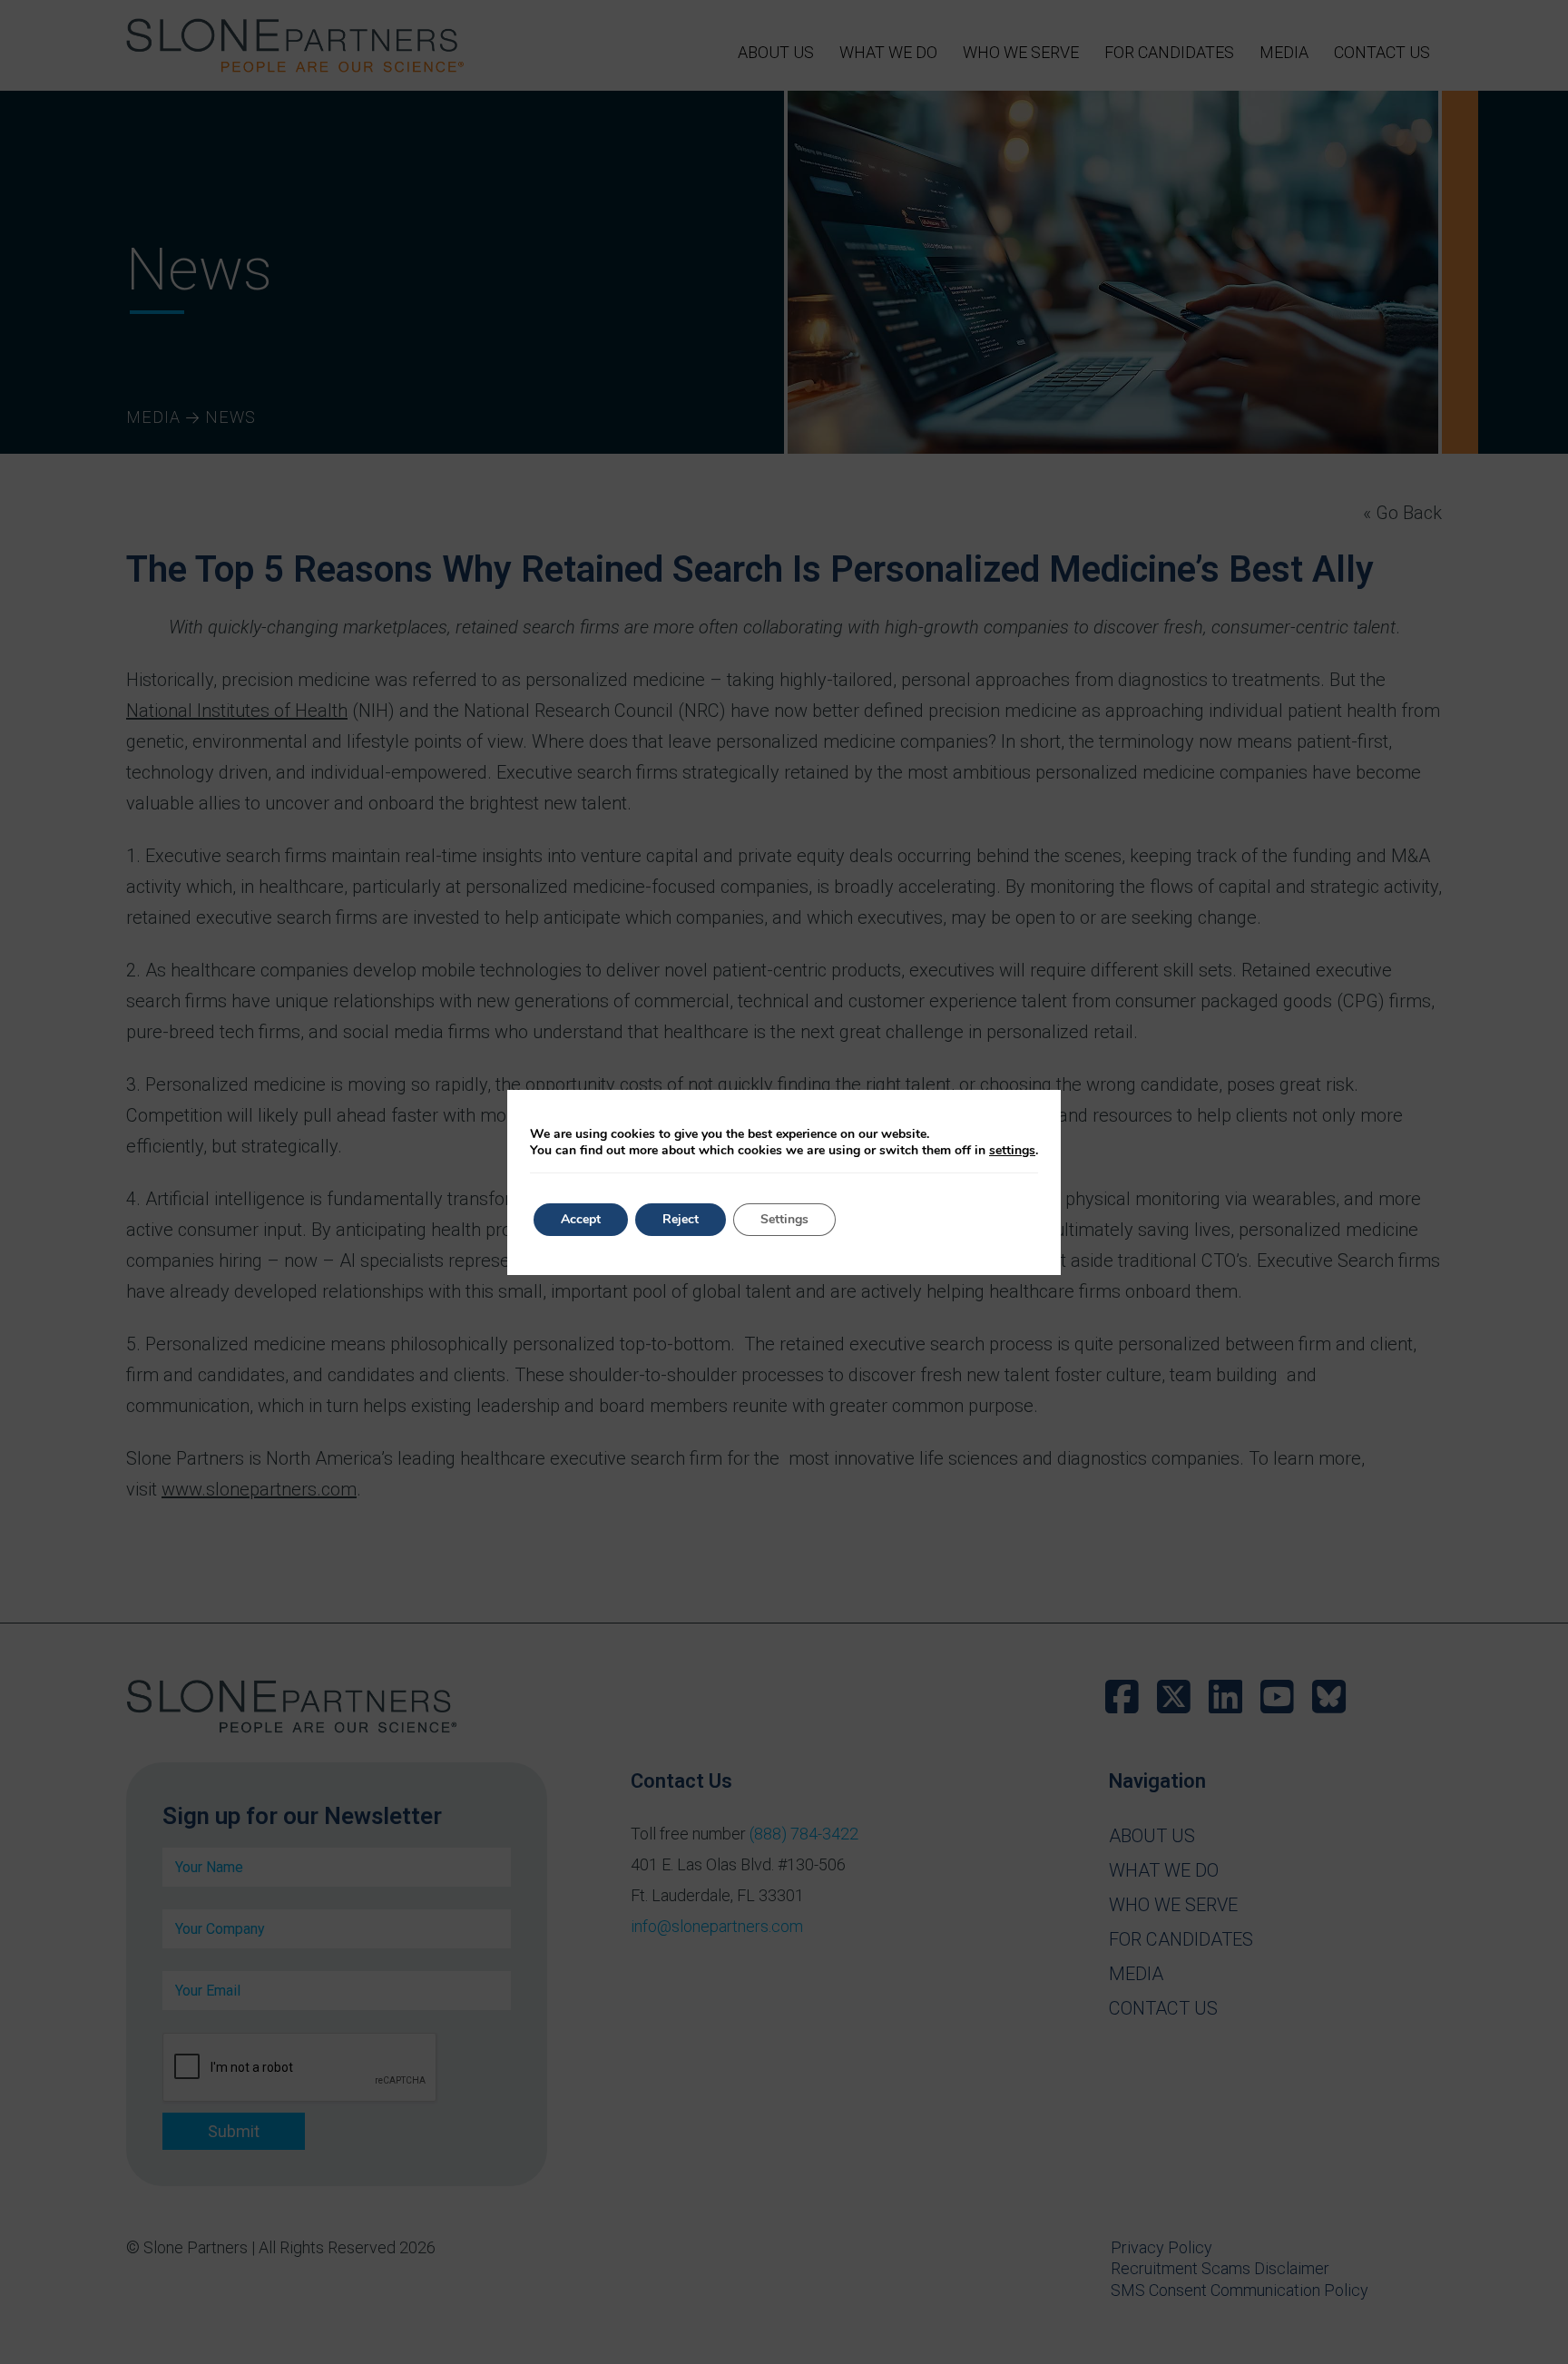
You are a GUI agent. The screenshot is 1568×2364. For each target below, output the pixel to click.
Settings (784, 1219)
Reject (681, 1219)
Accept (581, 1219)
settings (1012, 1151)
